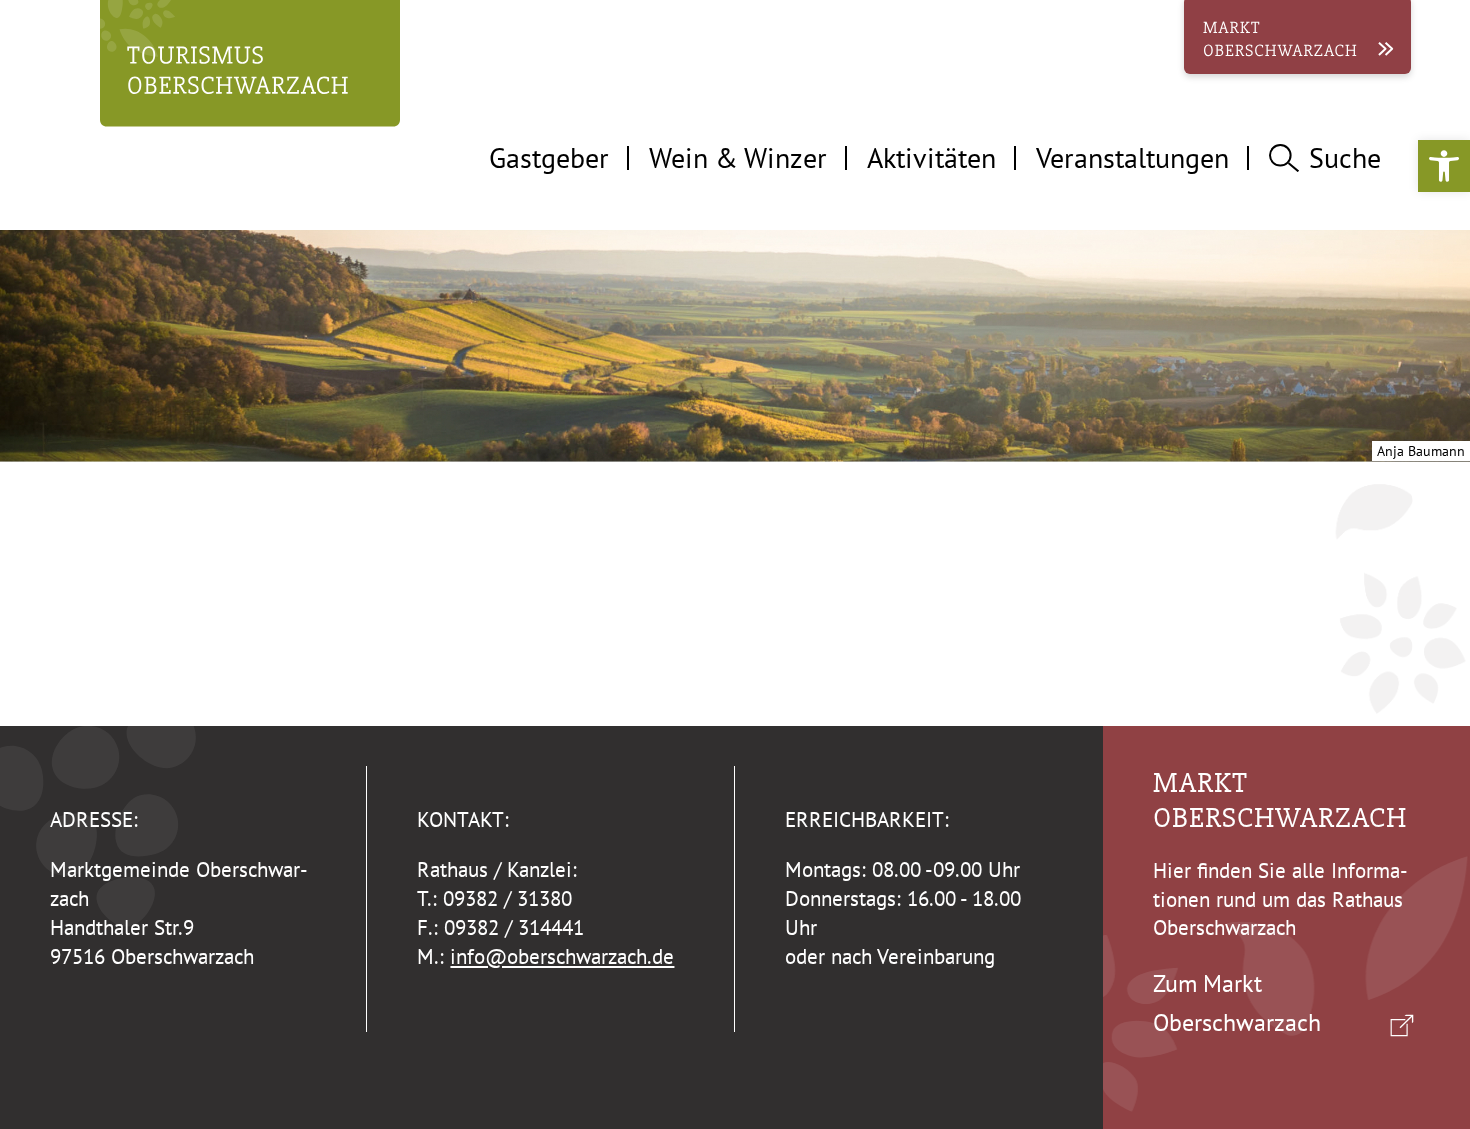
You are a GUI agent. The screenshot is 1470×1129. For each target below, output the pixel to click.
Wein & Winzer (738, 157)
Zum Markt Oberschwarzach (1237, 1002)
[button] (1444, 166)
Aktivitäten (931, 157)
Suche (1345, 157)
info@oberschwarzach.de (562, 956)
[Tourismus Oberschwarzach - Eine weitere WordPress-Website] (250, 69)
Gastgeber (549, 157)
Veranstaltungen (1132, 157)
